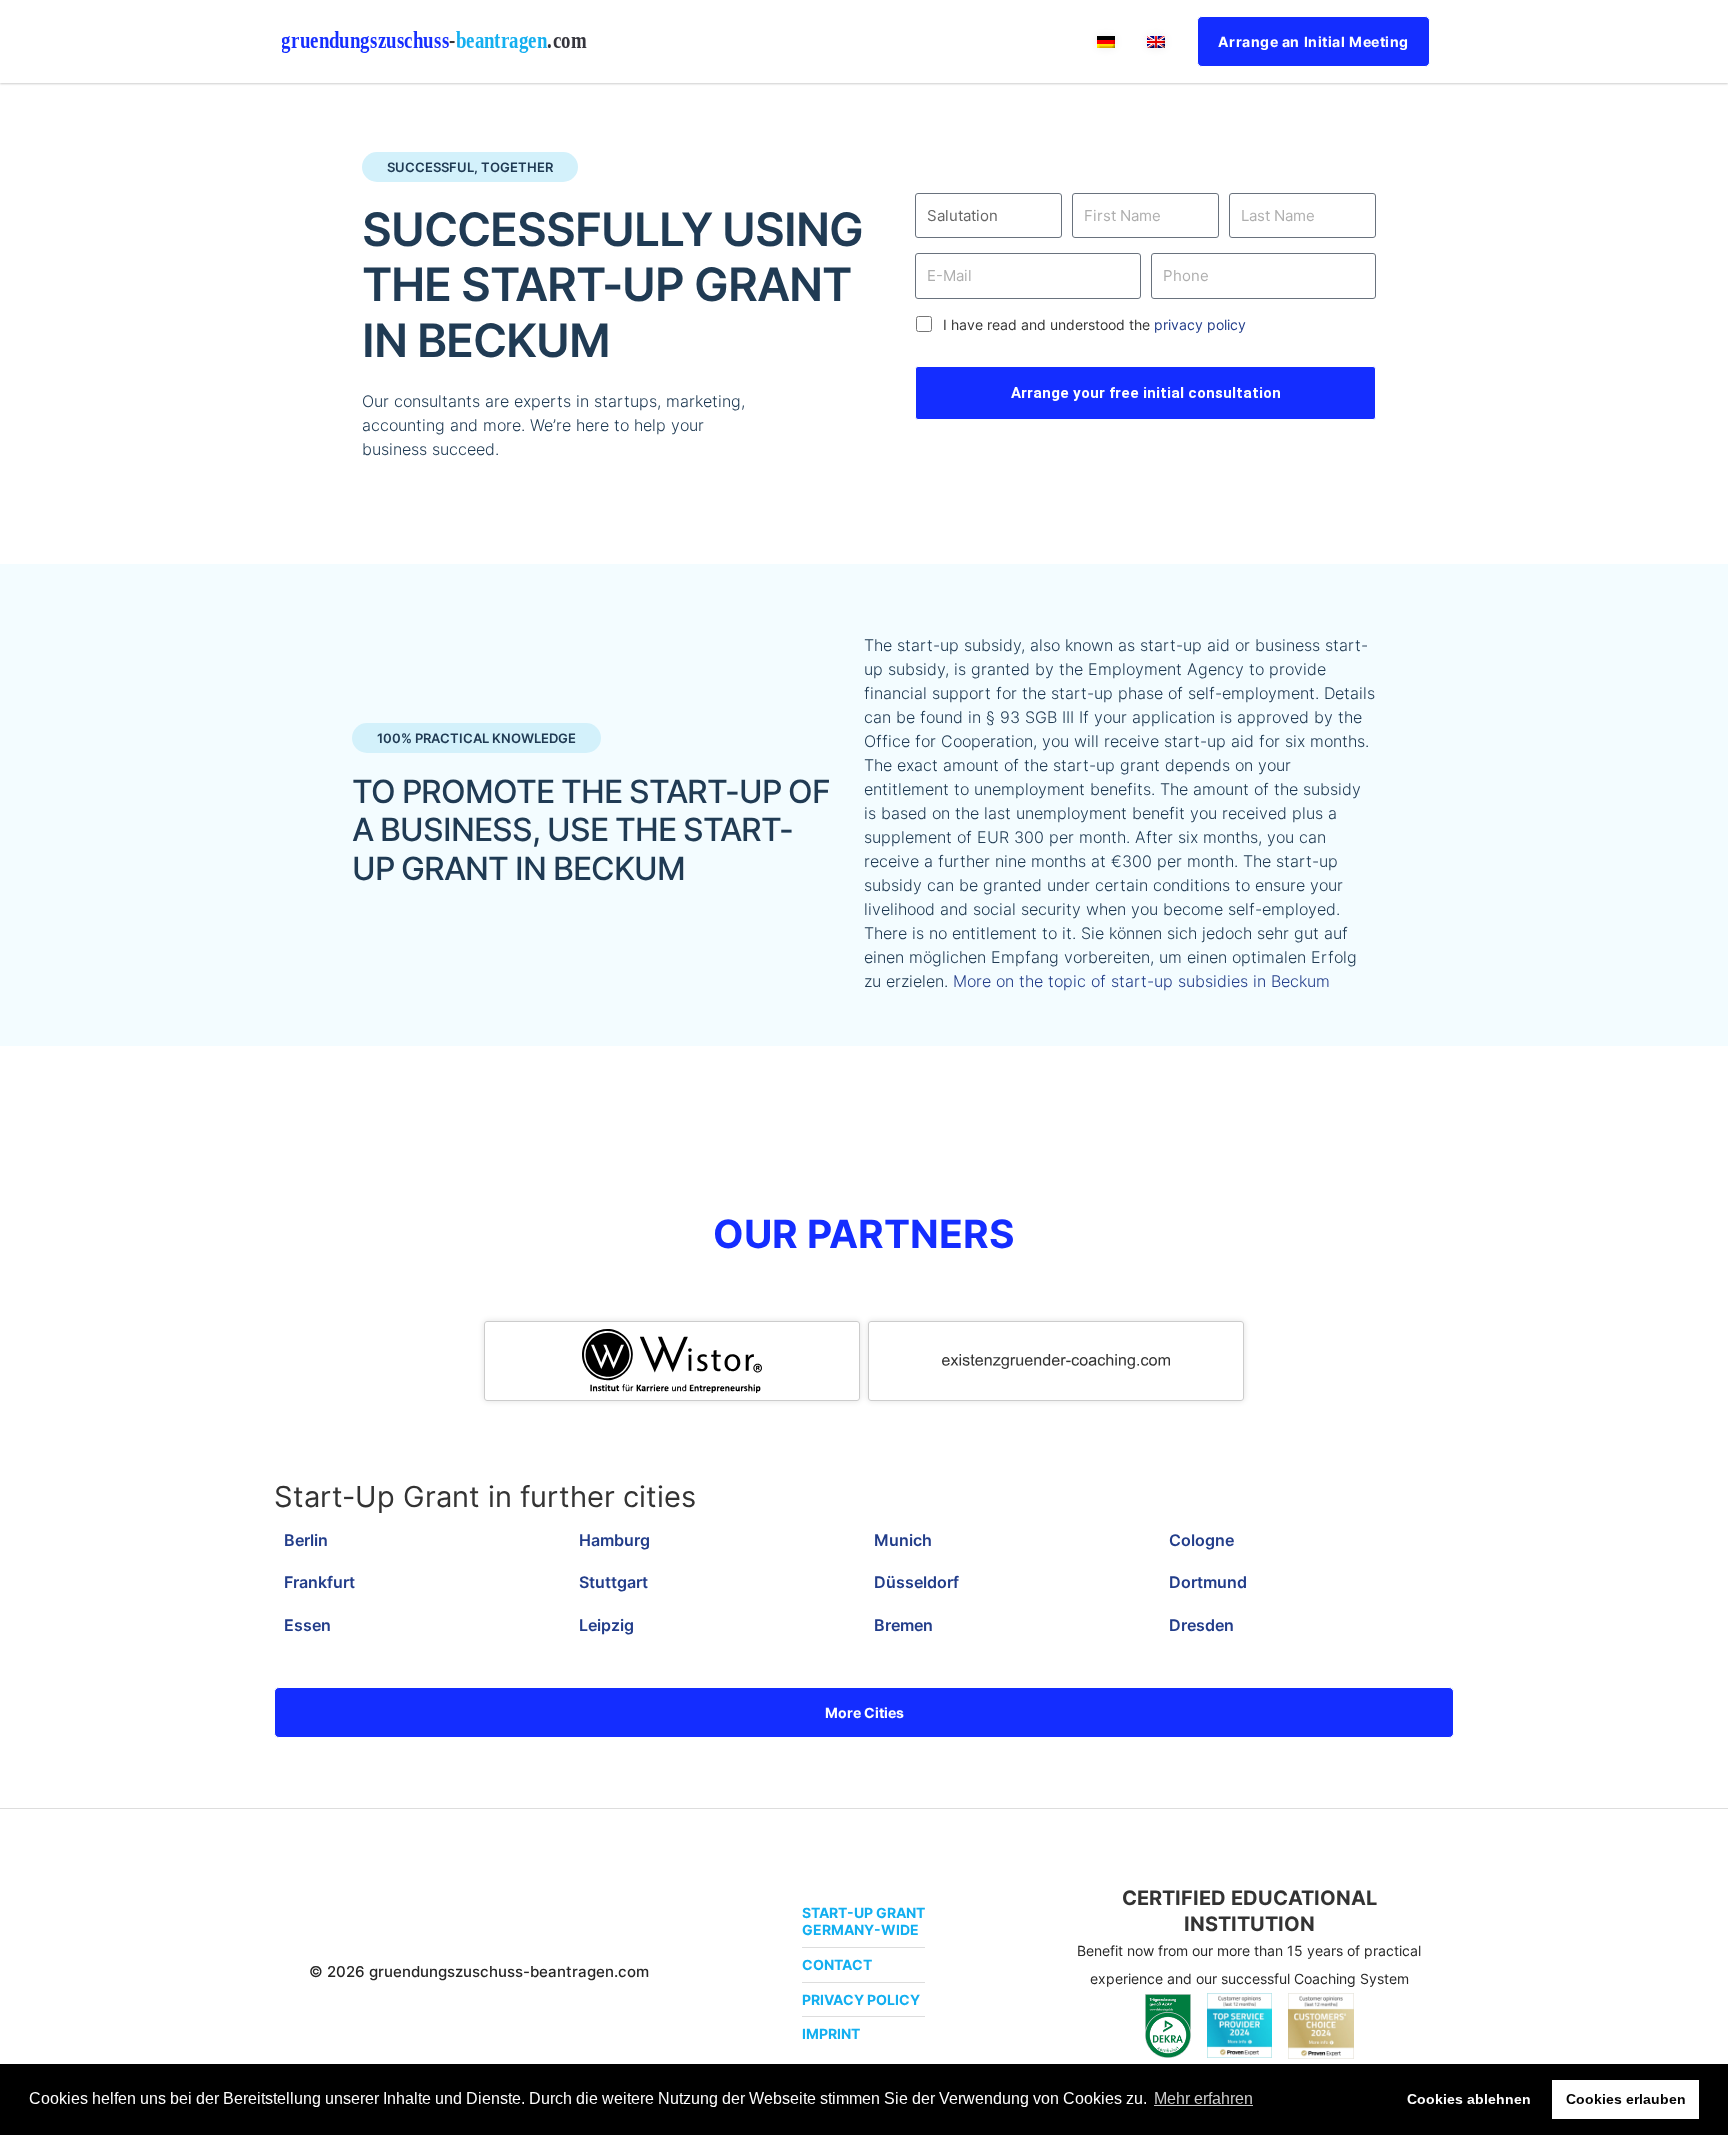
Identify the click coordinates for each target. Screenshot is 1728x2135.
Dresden (1201, 1625)
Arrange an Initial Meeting (1313, 41)
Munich (903, 1540)
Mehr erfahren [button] (1203, 2098)
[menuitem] (1106, 41)
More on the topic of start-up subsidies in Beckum (1141, 981)
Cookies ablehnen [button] (1469, 2099)
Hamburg (614, 1540)
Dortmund (1208, 1582)
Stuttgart (613, 1582)
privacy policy (1200, 324)
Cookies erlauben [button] (1626, 2099)
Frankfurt (319, 1582)
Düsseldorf (916, 1582)
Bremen (903, 1625)
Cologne (1201, 1540)
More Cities (864, 1712)
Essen (307, 1625)
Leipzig (606, 1625)
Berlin (306, 1540)
